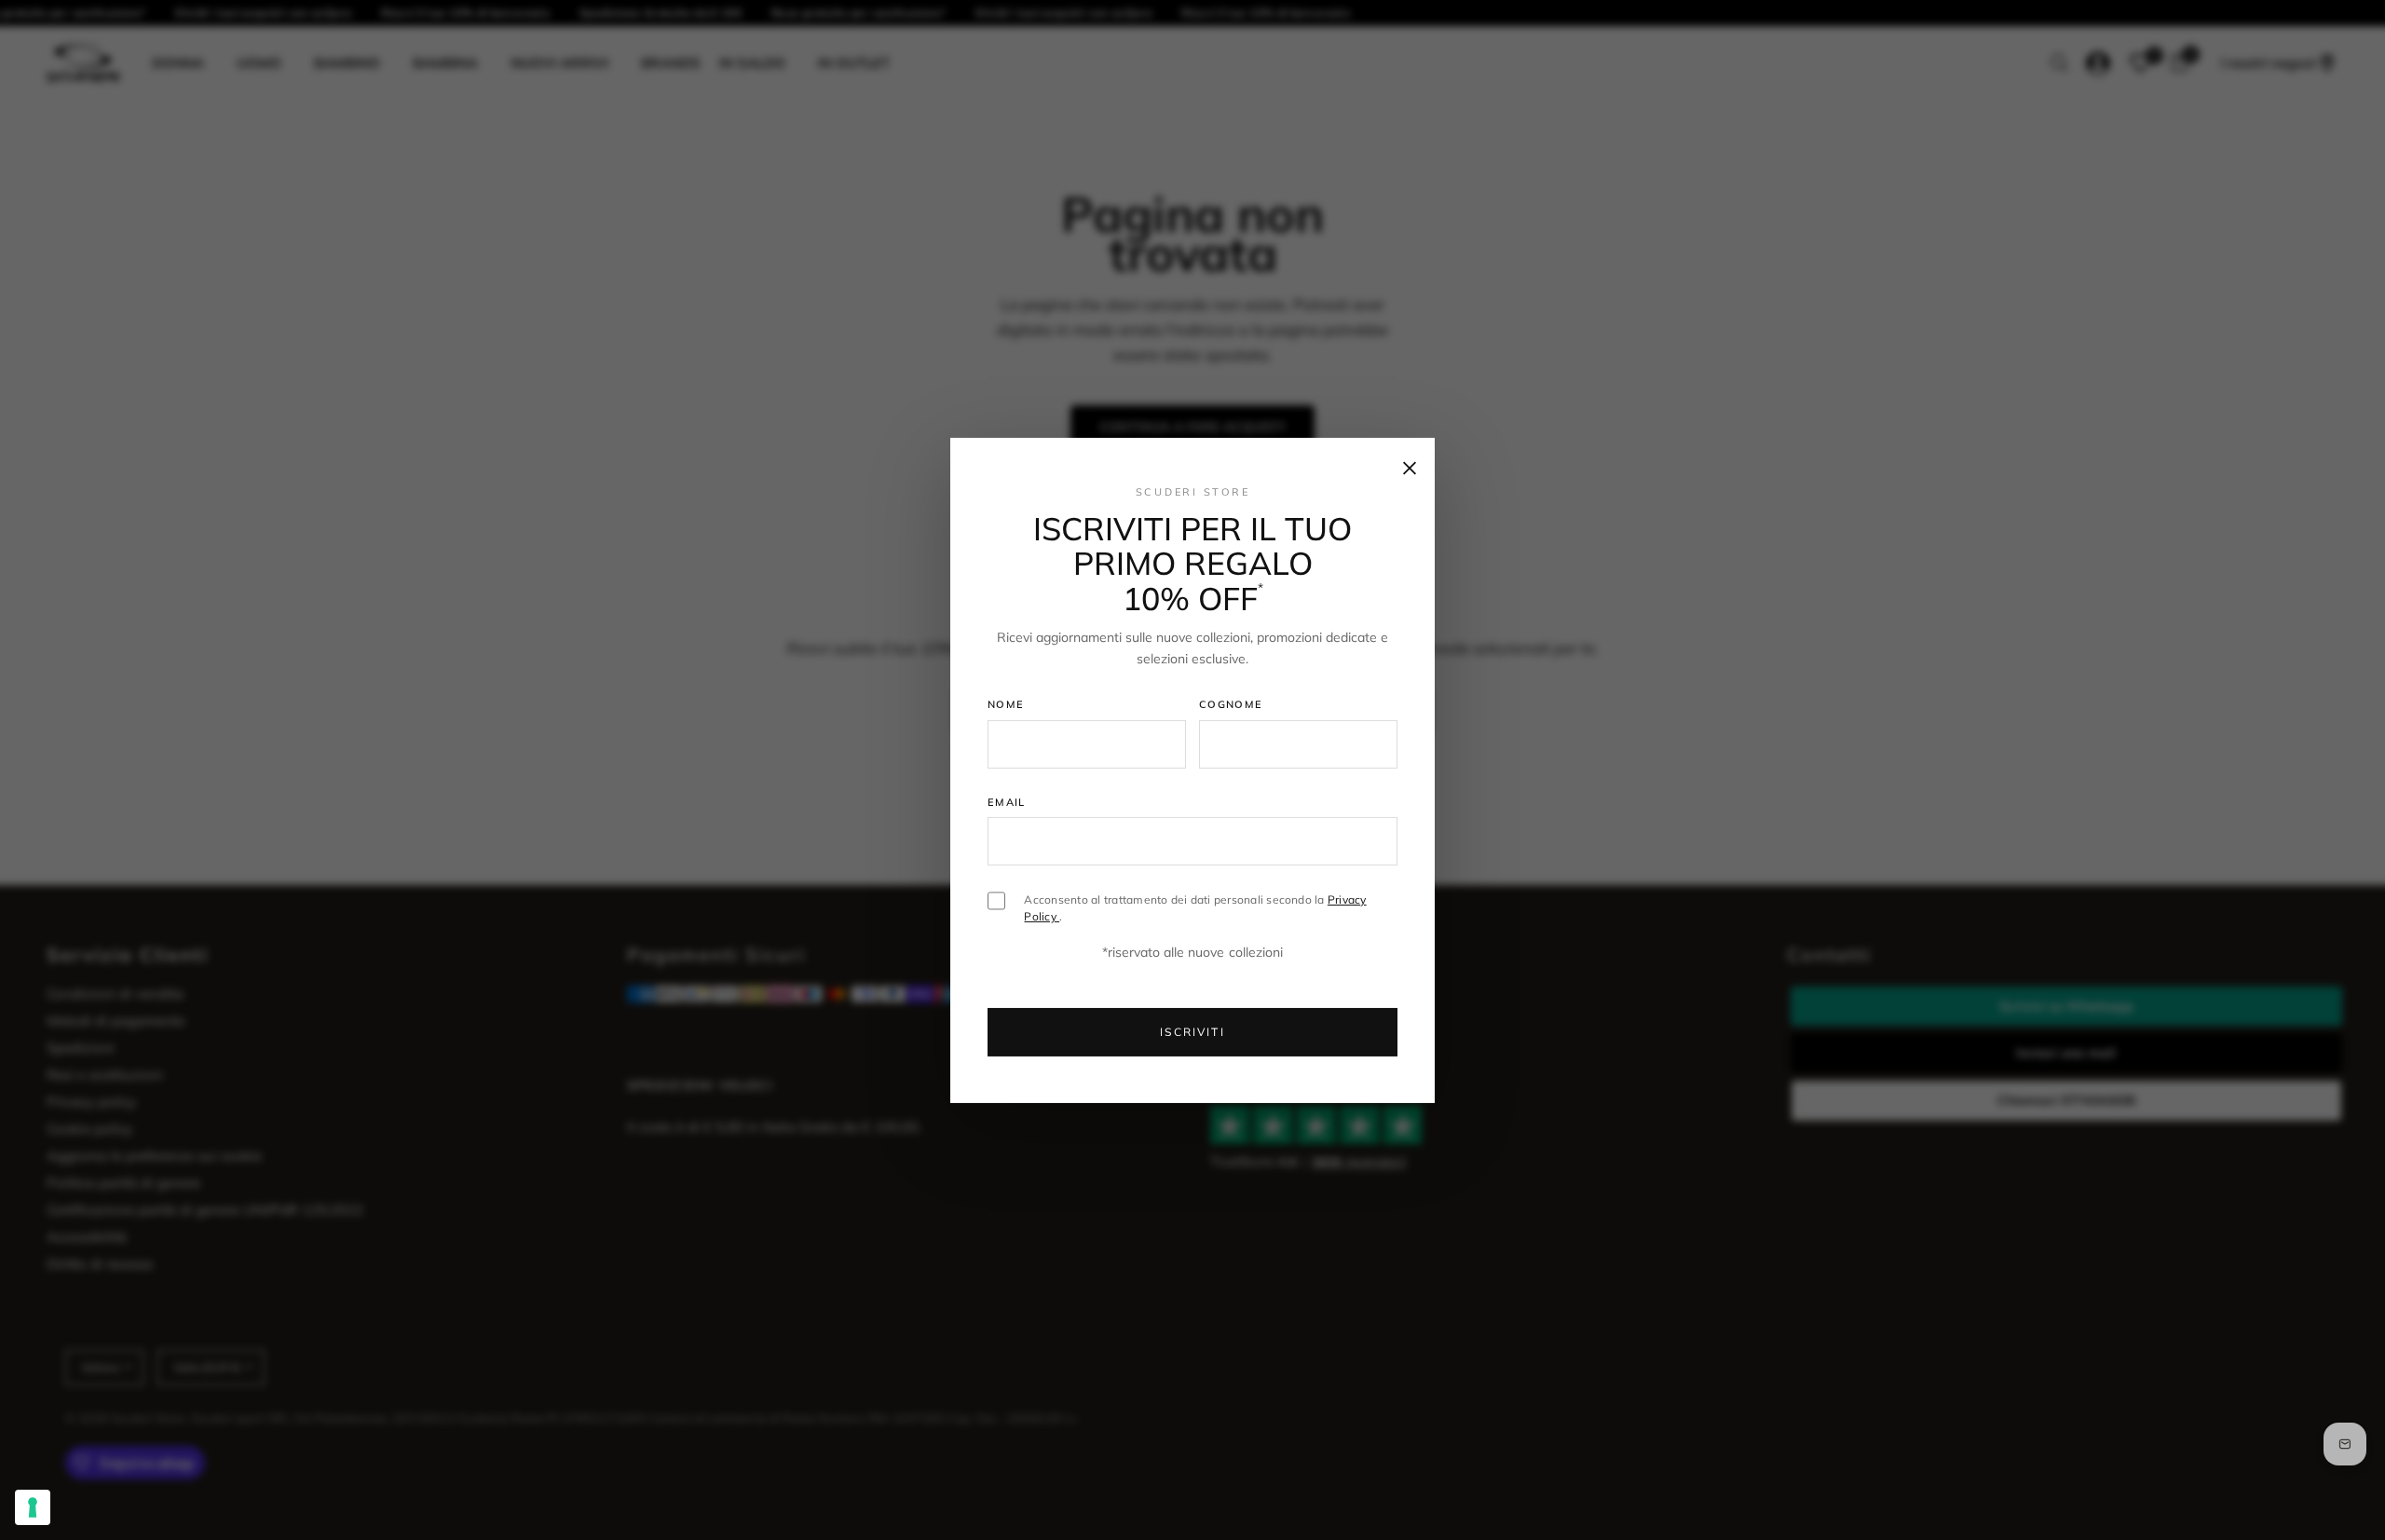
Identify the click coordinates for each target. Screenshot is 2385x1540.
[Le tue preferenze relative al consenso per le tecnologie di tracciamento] (33, 1507)
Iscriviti (1192, 1032)
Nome (1006, 704)
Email (1007, 802)
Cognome (1231, 704)
